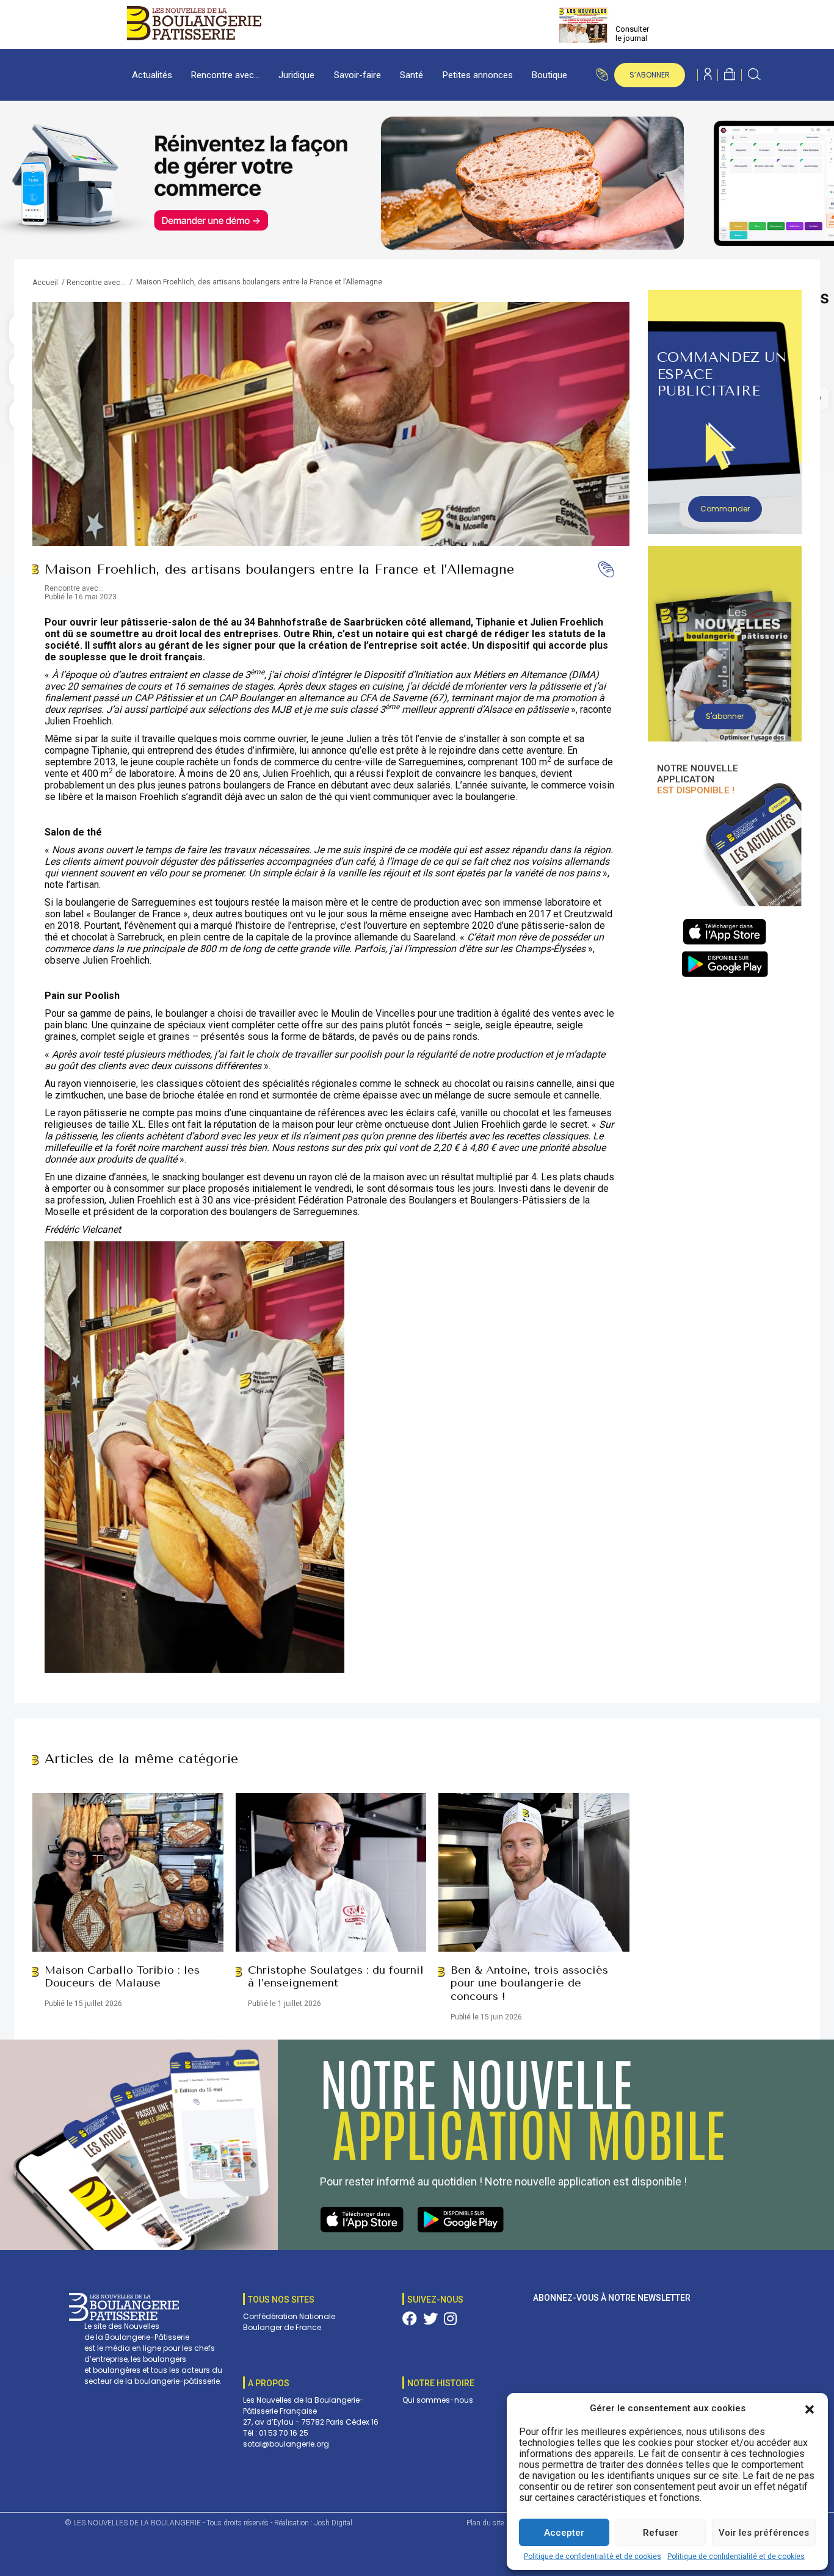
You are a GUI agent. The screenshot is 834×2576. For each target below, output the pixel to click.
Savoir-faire (357, 75)
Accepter (564, 2533)
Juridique (296, 75)
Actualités (152, 75)
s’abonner (650, 75)
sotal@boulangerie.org (286, 2444)
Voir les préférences (764, 2533)
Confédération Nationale (289, 2316)
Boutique (549, 75)
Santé (412, 75)
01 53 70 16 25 (284, 2433)
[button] (810, 2408)
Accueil (45, 283)
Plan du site (485, 2523)
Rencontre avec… (225, 75)
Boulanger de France (282, 2327)
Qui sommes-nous (438, 2400)
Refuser (661, 2533)
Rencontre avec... (96, 283)
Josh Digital (333, 2523)
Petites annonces (478, 75)
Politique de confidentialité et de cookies (593, 2556)
